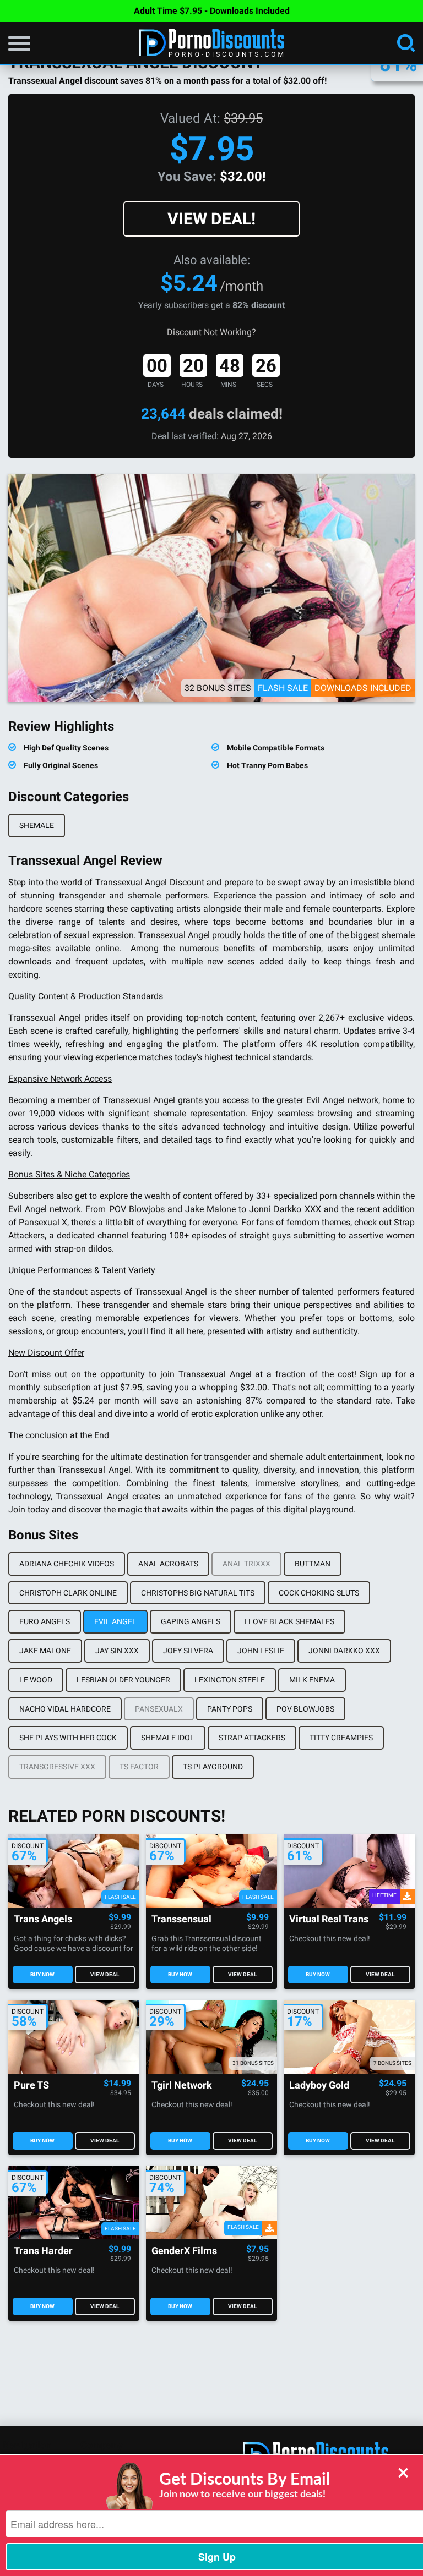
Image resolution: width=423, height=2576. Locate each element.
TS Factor (139, 1767)
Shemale (37, 825)
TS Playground (213, 1767)
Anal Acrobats (168, 1564)
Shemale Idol (168, 1738)
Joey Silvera (188, 1651)
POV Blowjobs (305, 1709)
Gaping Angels (191, 1621)
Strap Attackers (252, 1738)
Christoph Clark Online (68, 1593)
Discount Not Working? (211, 332)
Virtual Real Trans (329, 1919)
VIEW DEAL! (211, 219)
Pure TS (31, 2086)
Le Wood (36, 1680)
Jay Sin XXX (117, 1651)
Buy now (42, 1974)
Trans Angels (43, 1919)
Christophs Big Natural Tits (198, 1593)
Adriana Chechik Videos (67, 1564)
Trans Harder (43, 2251)
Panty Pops (230, 1709)
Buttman (313, 1564)
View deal (105, 1974)
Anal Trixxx (246, 1564)
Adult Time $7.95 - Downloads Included (212, 11)
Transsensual (181, 1919)
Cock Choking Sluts (319, 1593)
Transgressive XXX (57, 1767)
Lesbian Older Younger (123, 1680)
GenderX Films (184, 2251)
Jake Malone (45, 1651)
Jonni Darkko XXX (344, 1651)
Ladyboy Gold (319, 2086)
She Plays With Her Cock (68, 1738)
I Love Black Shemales (289, 1621)
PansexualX (159, 1709)
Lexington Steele (230, 1680)
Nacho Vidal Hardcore (65, 1709)
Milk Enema (312, 1680)
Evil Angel (115, 1621)
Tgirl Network (182, 2086)
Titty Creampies (341, 1738)
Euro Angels (45, 1621)
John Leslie (261, 1651)
